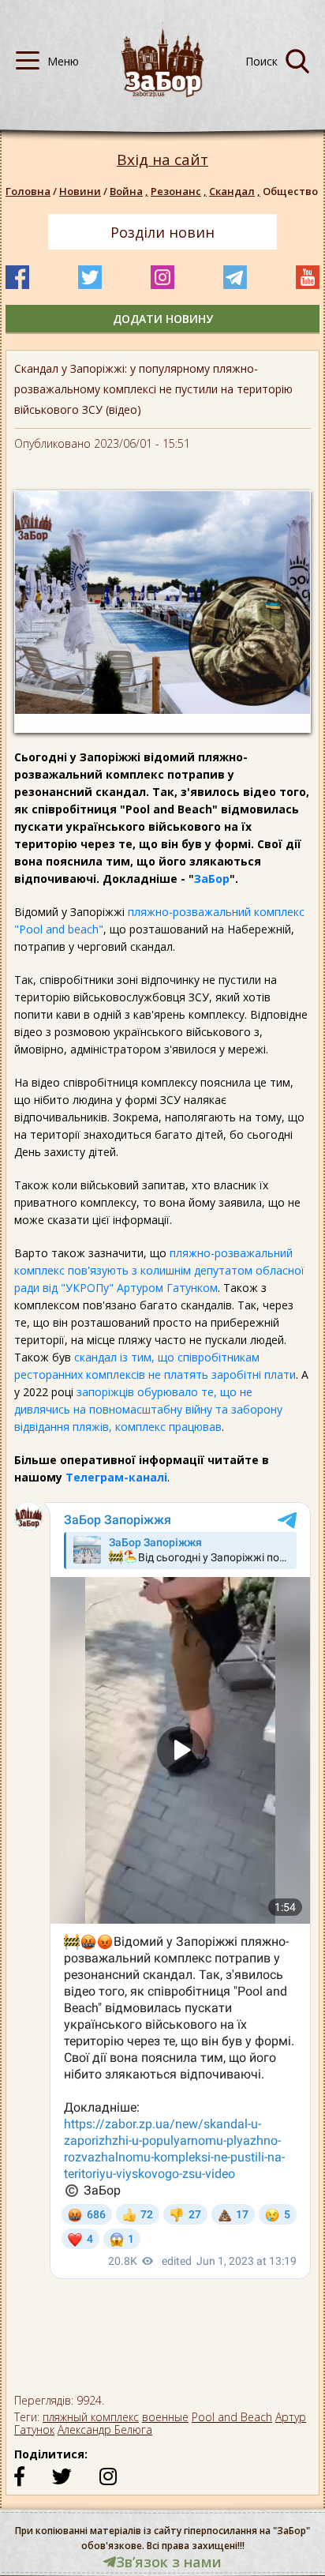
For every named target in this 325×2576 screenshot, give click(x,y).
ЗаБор (212, 879)
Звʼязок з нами (169, 2562)
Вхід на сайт (162, 160)
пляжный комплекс (91, 2417)
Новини (80, 191)
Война (129, 191)
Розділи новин (162, 232)
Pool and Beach (232, 2417)
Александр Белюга (105, 2430)
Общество (290, 191)
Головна (28, 191)
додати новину (163, 319)
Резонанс (179, 191)
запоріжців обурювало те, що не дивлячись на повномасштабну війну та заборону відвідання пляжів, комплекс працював (148, 1409)
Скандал (235, 191)
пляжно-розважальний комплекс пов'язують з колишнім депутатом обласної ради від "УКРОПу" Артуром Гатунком (159, 1270)
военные (165, 2417)
